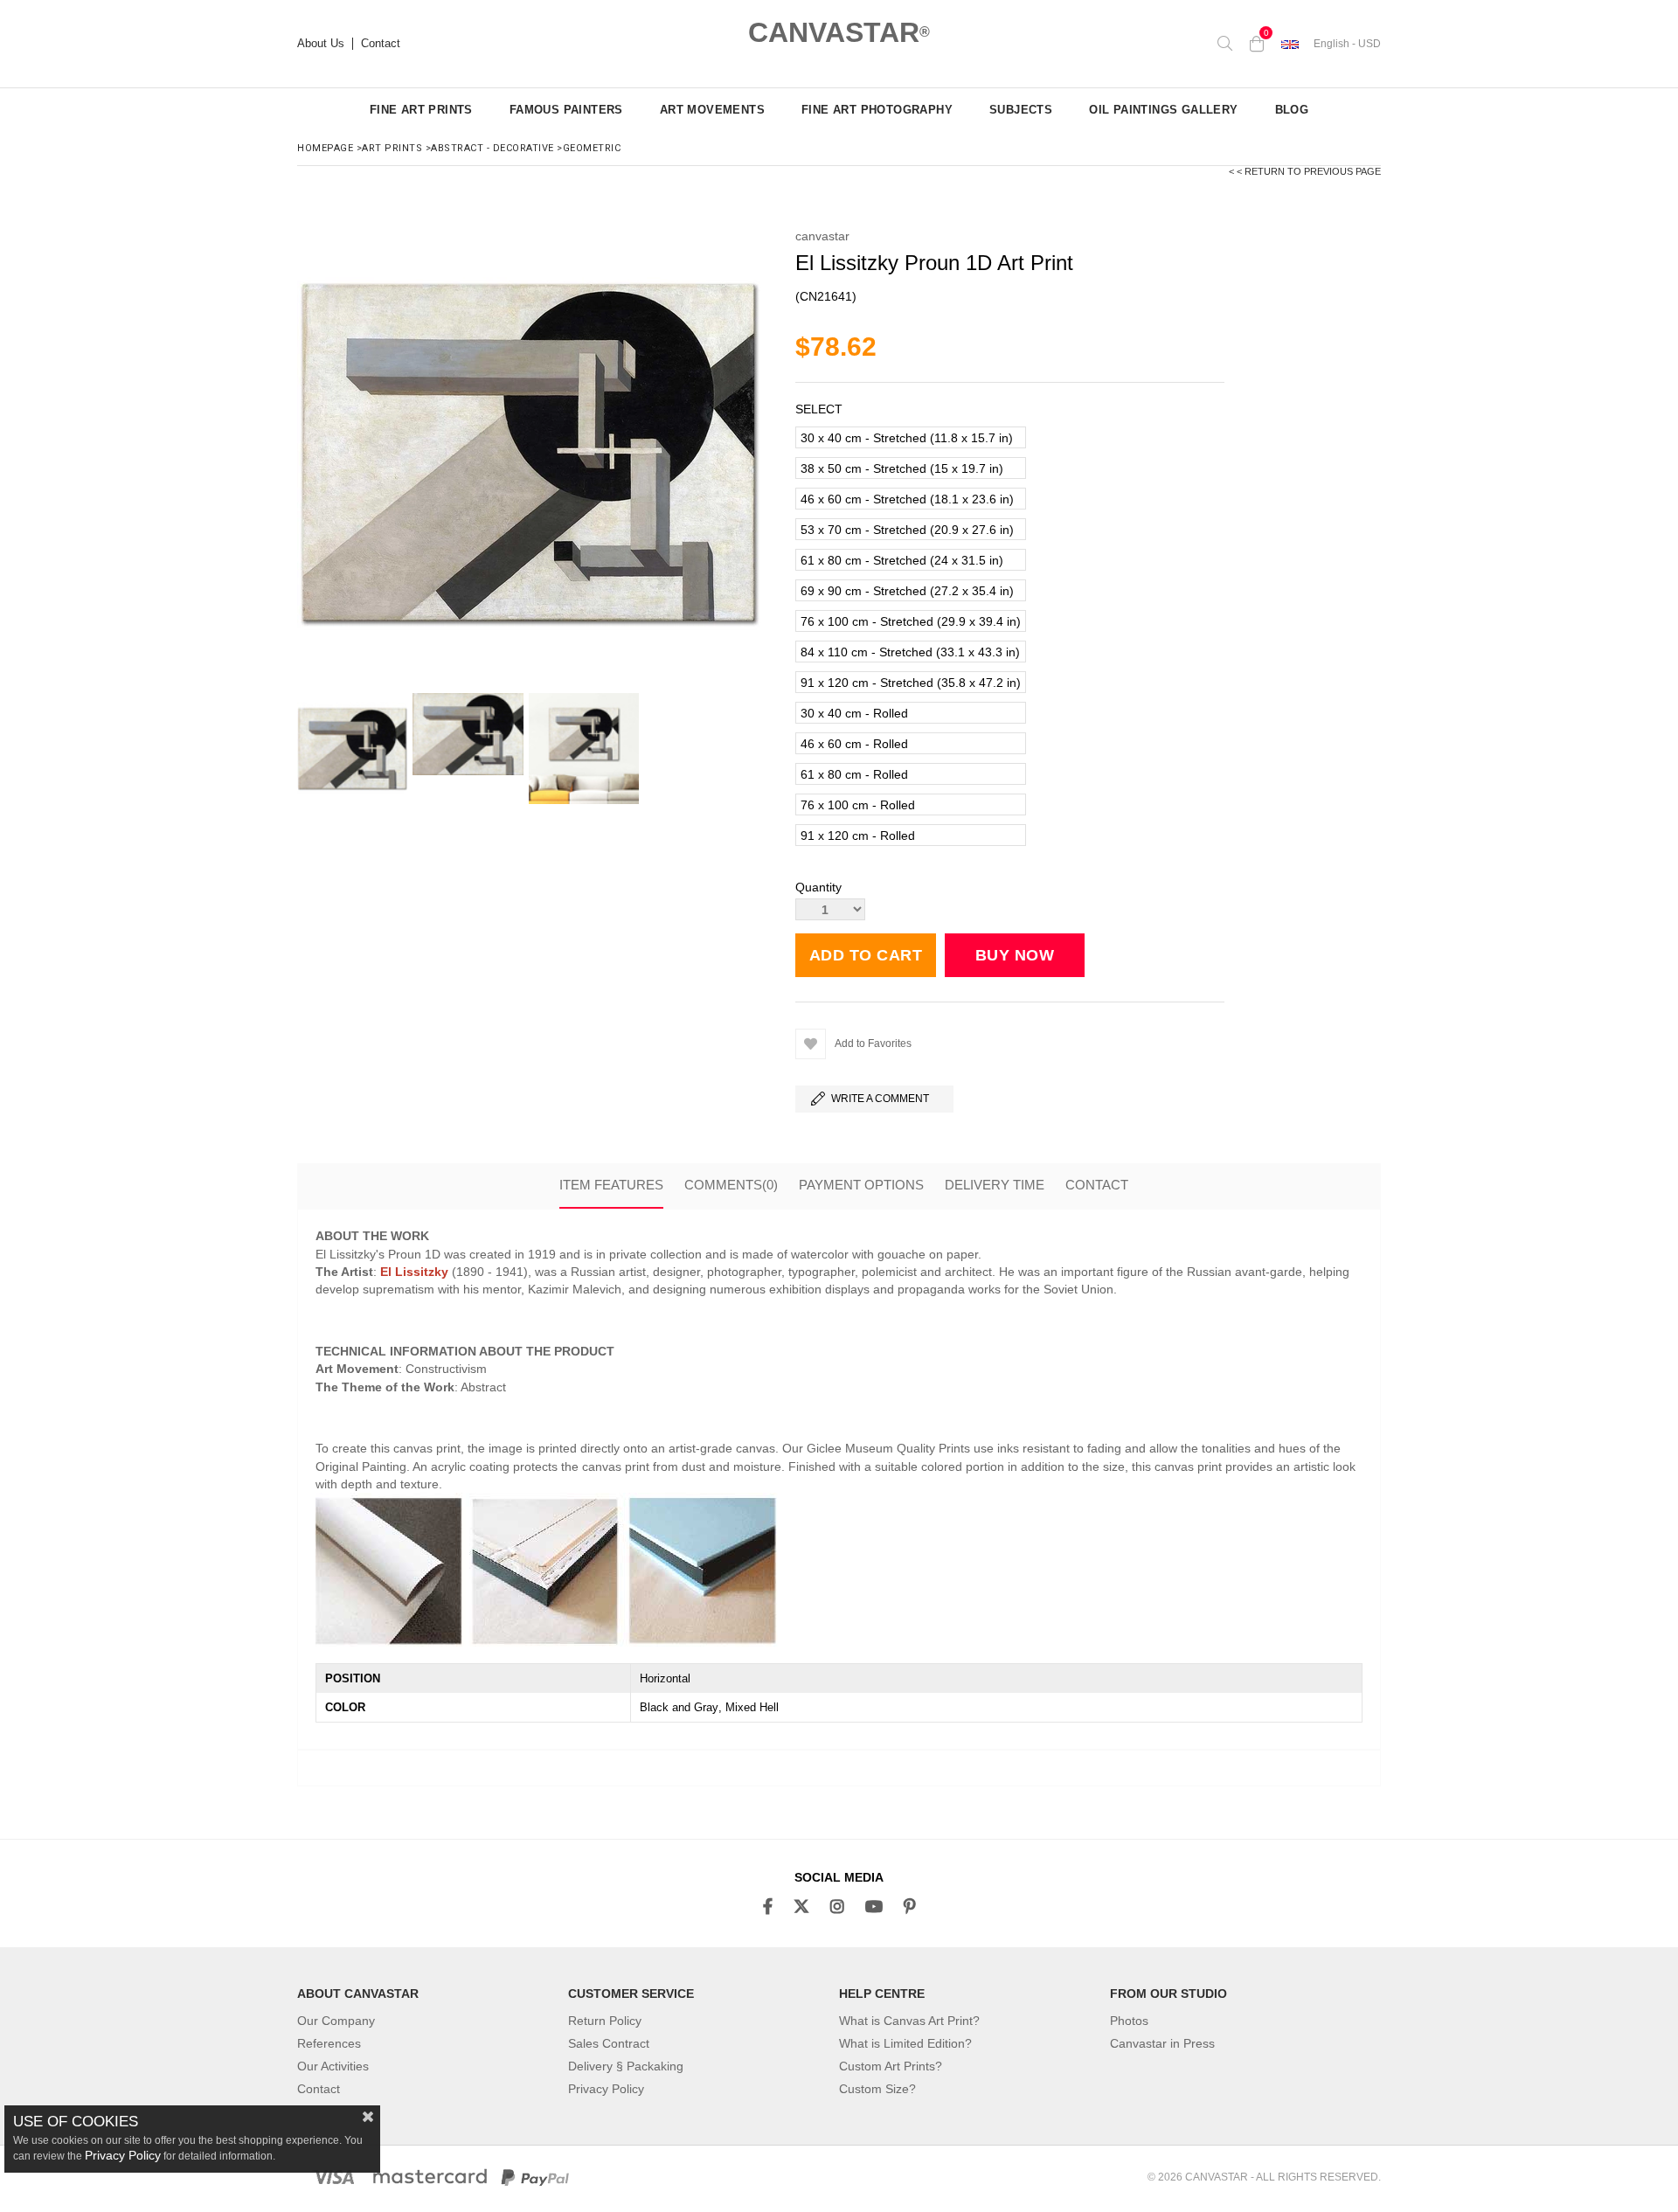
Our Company (336, 2021)
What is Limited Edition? (905, 2043)
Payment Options (861, 1185)
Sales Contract (609, 2043)
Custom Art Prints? (891, 2066)
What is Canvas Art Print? (909, 2021)
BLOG (1292, 110)
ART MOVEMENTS (712, 110)
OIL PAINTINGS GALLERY (1163, 110)
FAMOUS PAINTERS (566, 110)
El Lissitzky (414, 1272)
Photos (1129, 2021)
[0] (1257, 44)
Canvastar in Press (1162, 2043)
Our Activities (333, 2066)
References (329, 2043)
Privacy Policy (606, 2089)
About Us (321, 44)
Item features (611, 1185)
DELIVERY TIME (995, 1185)
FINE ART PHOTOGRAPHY (877, 110)
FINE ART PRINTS (421, 110)
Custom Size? (877, 2089)
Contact (381, 44)
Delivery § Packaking (626, 2066)
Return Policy (605, 2021)
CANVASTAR (839, 32)
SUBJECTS (1021, 110)
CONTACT (1097, 1185)
